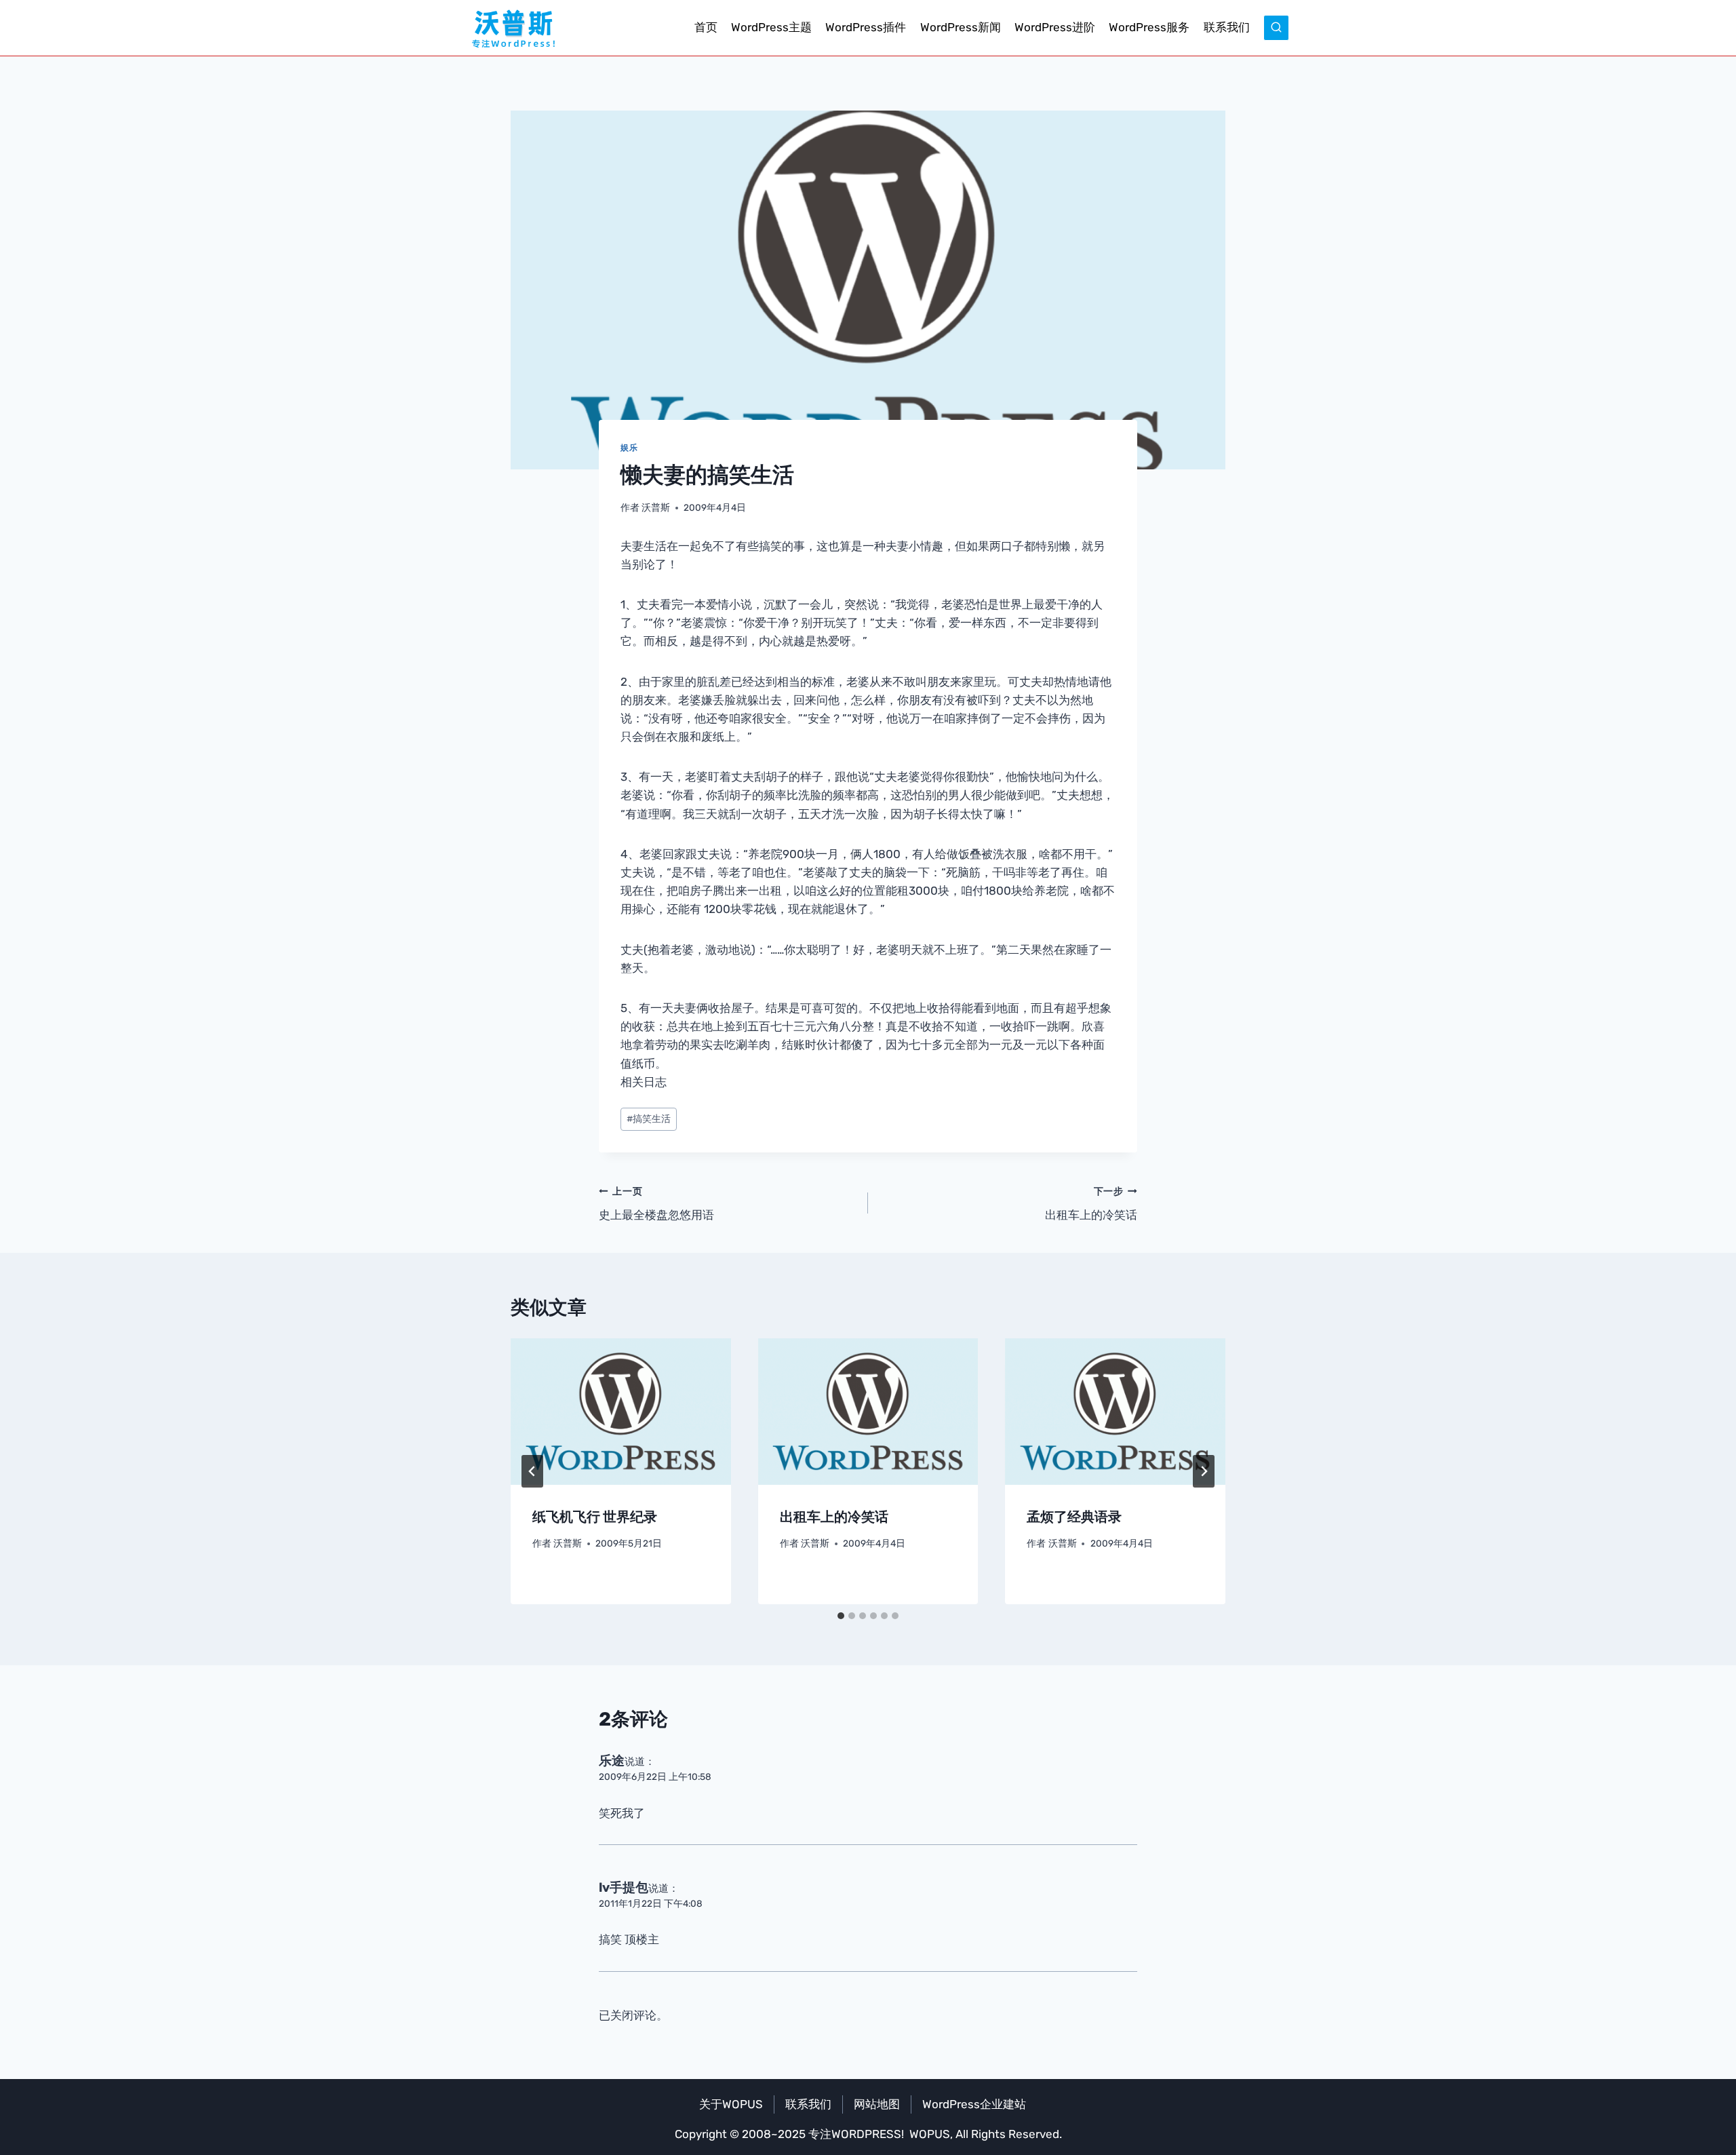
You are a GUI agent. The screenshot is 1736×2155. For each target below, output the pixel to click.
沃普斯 (656, 507)
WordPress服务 (1149, 27)
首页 (706, 27)
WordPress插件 (866, 27)
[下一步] (1204, 1471)
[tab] (841, 1616)
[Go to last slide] (532, 1471)
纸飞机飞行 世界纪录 (595, 1517)
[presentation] (621, 1412)
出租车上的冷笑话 (1091, 1204)
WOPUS (930, 2134)
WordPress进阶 (1055, 27)
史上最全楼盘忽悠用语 (656, 1204)
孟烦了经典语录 (1074, 1517)
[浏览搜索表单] (1276, 28)
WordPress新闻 (961, 27)
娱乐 (629, 448)
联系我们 (1227, 27)
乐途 (612, 1761)
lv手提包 (624, 1887)
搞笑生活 (649, 1119)
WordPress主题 (771, 27)
